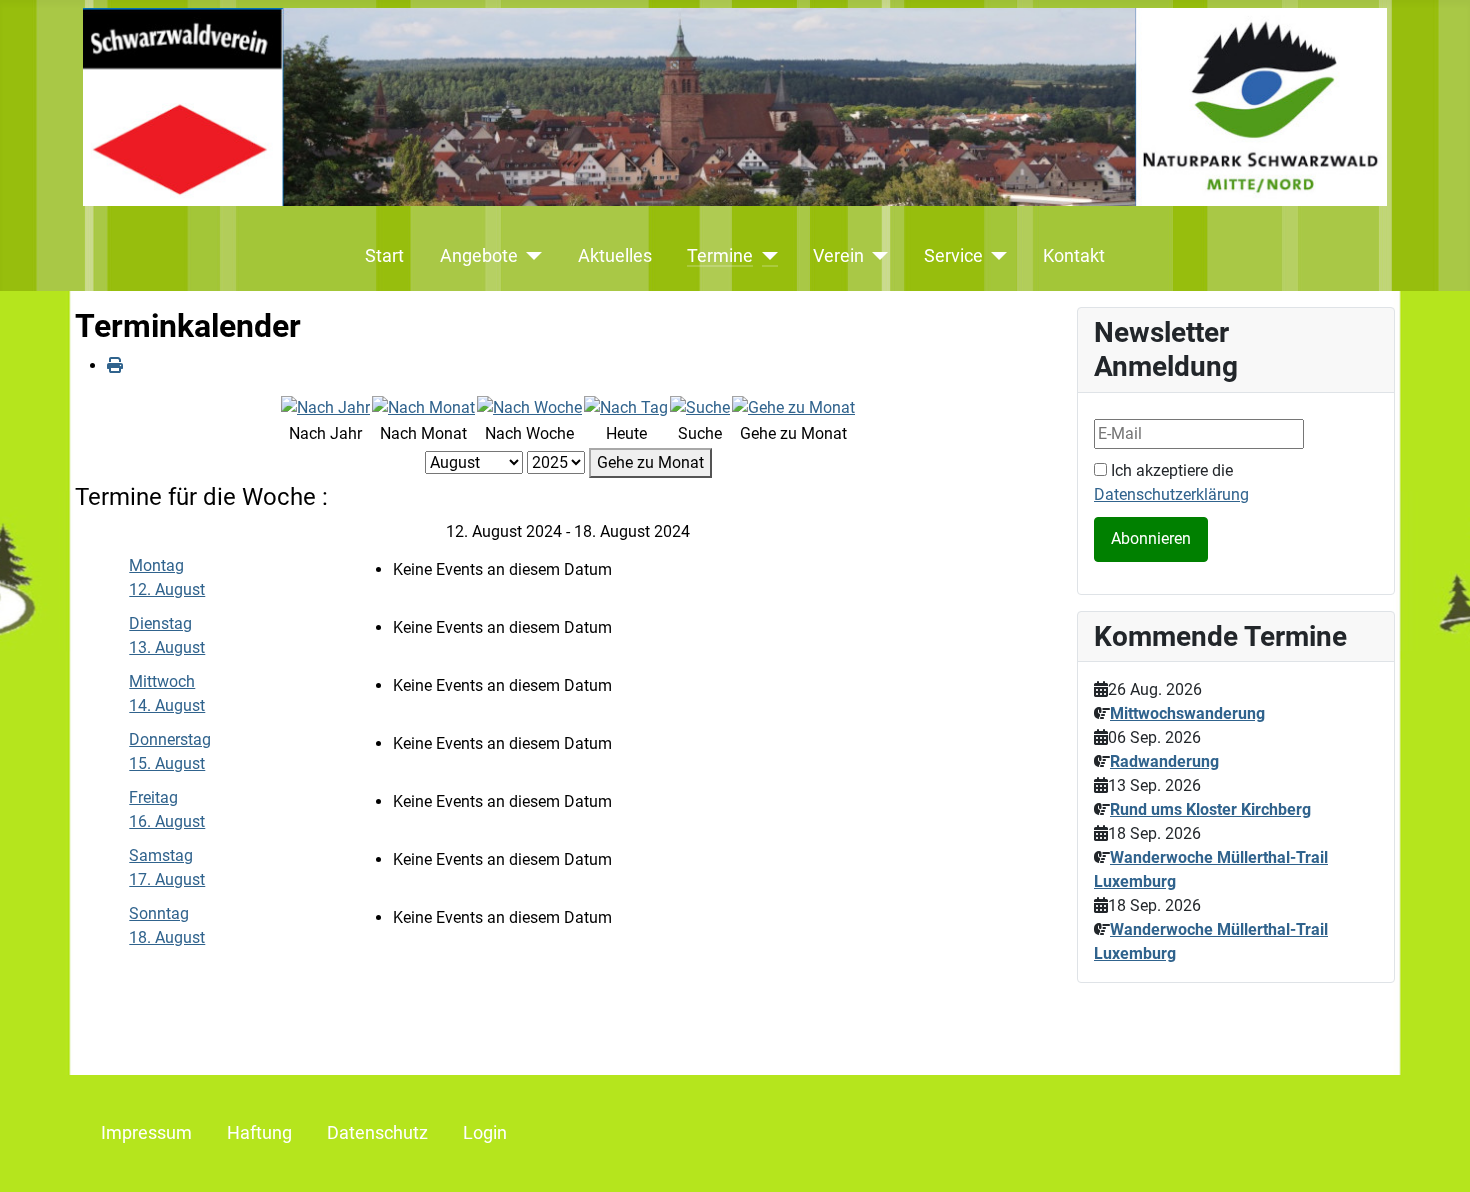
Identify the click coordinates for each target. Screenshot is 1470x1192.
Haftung (259, 1133)
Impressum (146, 1133)
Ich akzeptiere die (1171, 482)
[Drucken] (115, 365)
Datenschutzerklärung (1171, 494)
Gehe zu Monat (650, 462)
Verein (838, 256)
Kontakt (1074, 256)
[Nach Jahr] (325, 406)
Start (384, 256)
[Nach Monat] (423, 406)
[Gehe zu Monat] (793, 406)
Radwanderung (1164, 761)
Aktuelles (615, 256)
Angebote (479, 256)
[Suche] (700, 406)
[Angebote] (530, 256)
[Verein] (876, 256)
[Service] (995, 256)
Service (953, 256)
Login (485, 1133)
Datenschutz (377, 1133)
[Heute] (626, 406)
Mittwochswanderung (1187, 713)
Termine (720, 256)
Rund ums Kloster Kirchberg (1210, 809)
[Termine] (765, 256)
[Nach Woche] (529, 406)
